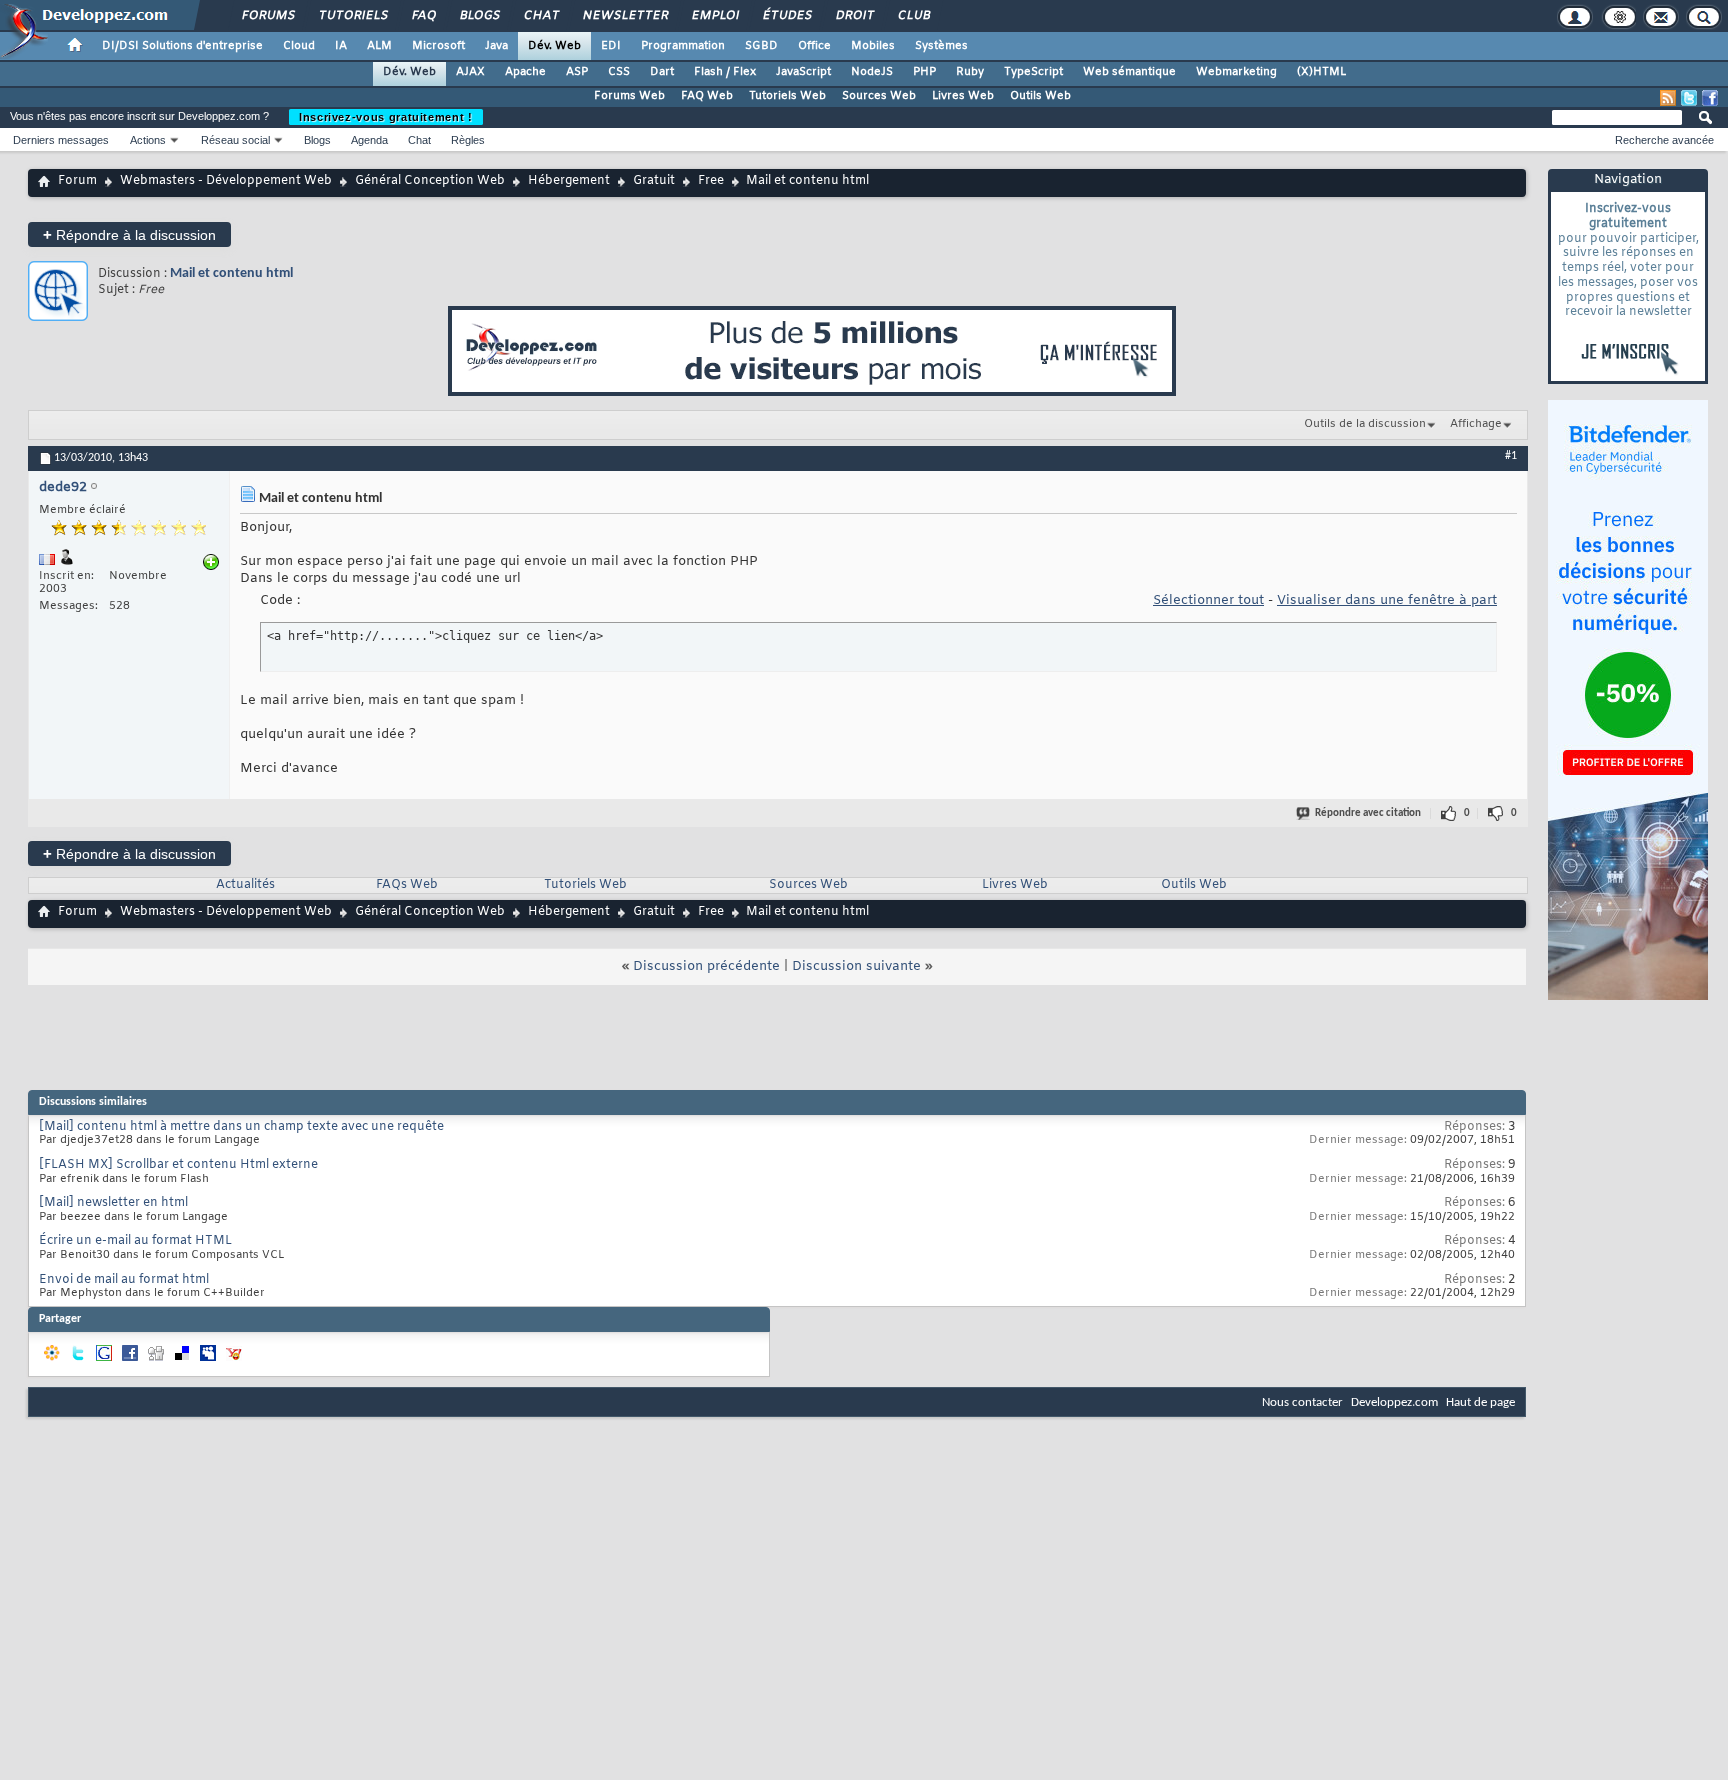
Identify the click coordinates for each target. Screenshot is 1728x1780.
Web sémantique (1129, 72)
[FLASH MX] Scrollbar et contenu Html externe (178, 1165)
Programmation (683, 46)
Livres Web (963, 96)
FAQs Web (407, 885)
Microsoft (438, 46)
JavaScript (803, 72)
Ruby (970, 72)
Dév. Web (554, 46)
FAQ (423, 16)
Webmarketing (1236, 72)
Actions (148, 140)
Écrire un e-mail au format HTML (135, 1241)
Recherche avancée (1664, 140)
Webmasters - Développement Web (226, 181)
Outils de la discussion (1365, 424)
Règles (468, 140)
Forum (77, 181)
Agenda (369, 140)
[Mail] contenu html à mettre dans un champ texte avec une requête (241, 1127)
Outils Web (1040, 96)
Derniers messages (61, 140)
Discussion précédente (706, 966)
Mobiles (873, 46)
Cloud (299, 46)
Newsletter (624, 16)
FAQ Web (707, 96)
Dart (662, 72)
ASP (577, 72)
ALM (379, 46)
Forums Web (629, 96)
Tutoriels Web (787, 96)
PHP (924, 72)
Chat (540, 16)
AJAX (470, 72)
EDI (611, 46)
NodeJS (872, 72)
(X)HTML (1321, 72)
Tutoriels (352, 16)
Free (711, 181)
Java (496, 46)
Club (913, 16)
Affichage (1476, 424)
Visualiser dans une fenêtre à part (1387, 600)
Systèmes (941, 46)
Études (786, 16)
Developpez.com (1394, 1402)
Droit (854, 16)
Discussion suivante (856, 966)
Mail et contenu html (231, 273)
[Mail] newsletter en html (113, 1203)
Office (814, 46)
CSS (619, 72)
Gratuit (654, 181)
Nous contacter (1302, 1402)
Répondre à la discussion (129, 234)
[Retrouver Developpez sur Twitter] (1689, 98)
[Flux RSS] (1668, 98)
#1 (1511, 456)
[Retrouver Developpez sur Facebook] (1710, 98)
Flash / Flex (725, 72)
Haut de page (1480, 1402)
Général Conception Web (430, 181)
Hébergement (569, 181)
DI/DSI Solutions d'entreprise (182, 46)
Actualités (245, 885)
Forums (267, 16)
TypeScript (1033, 72)
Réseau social (235, 140)
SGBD (761, 46)
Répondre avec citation (1368, 813)
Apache (525, 72)
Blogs (479, 16)
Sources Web (879, 96)
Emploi (714, 16)
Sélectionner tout (1208, 600)
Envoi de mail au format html (124, 1280)
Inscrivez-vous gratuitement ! (386, 117)
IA (341, 46)
